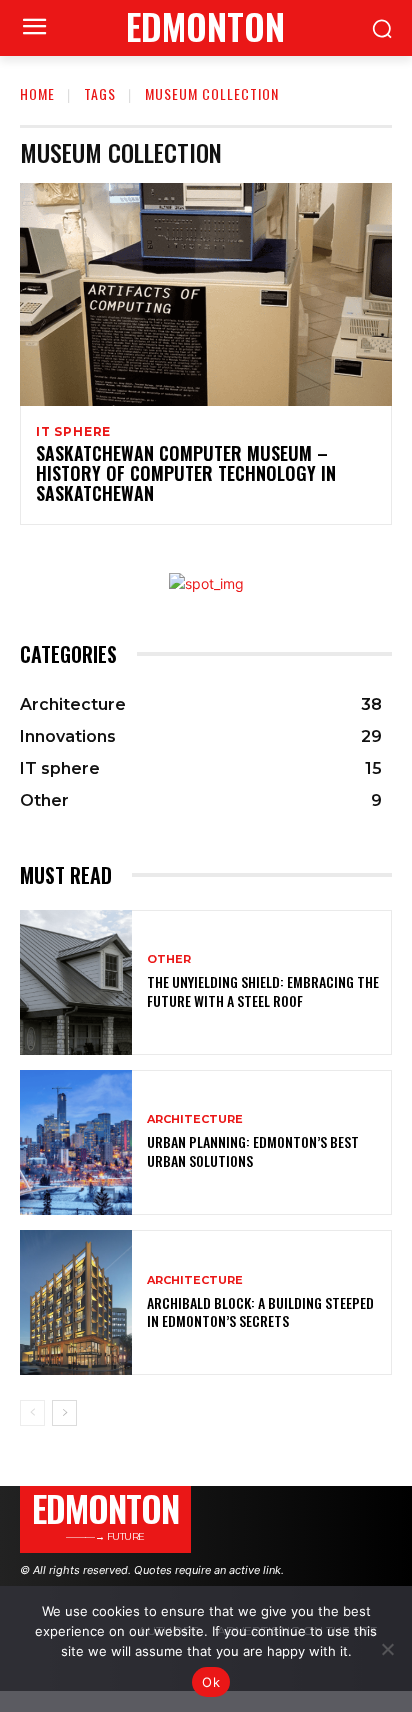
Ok (211, 1682)
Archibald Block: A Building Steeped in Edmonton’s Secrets (260, 1311)
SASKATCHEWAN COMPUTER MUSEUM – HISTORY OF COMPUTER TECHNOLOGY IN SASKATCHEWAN (186, 473)
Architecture (195, 1119)
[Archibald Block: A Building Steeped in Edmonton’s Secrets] (76, 1302)
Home (37, 93)
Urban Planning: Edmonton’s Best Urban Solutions (253, 1150)
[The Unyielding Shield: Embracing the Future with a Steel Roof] (76, 982)
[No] (387, 1649)
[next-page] (64, 1413)
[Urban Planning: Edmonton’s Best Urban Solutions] (76, 1142)
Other (169, 959)
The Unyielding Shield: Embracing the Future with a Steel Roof (263, 990)
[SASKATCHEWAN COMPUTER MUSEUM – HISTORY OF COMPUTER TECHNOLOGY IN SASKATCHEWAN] (206, 294)
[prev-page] (32, 1413)
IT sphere (73, 432)
